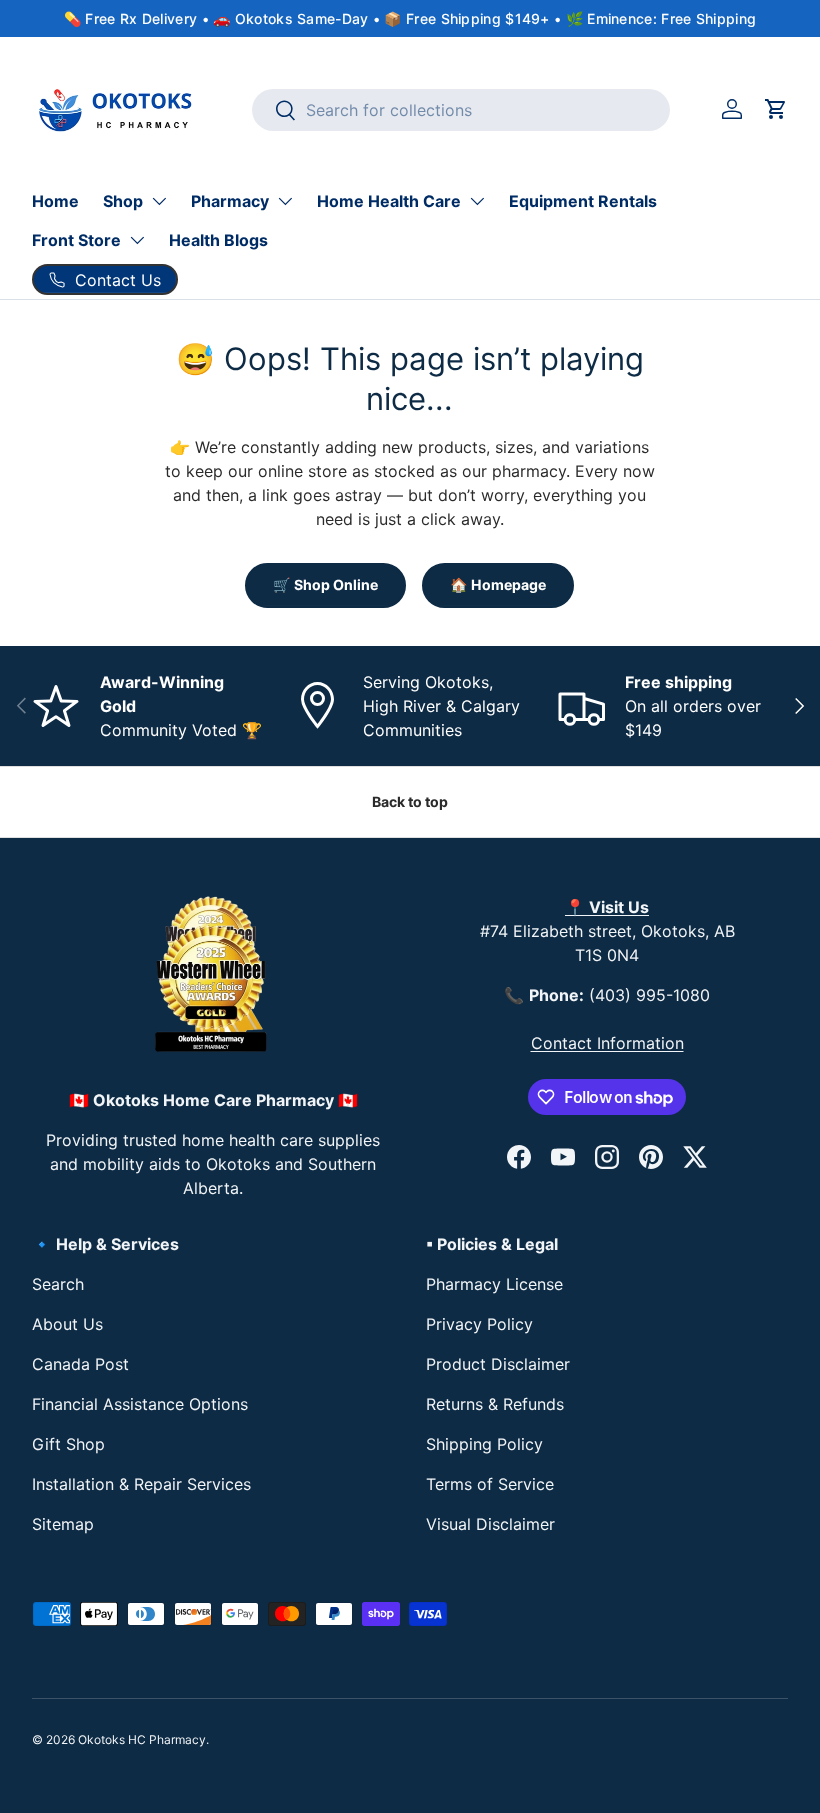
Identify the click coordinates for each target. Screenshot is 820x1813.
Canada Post (80, 1364)
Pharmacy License (494, 1284)
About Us (67, 1324)
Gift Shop (68, 1444)
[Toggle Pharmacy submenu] (285, 201)
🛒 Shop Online (325, 584)
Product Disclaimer (498, 1364)
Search (58, 1284)
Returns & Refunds (495, 1404)
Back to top (410, 801)
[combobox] (461, 110)
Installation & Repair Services (141, 1484)
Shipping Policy (484, 1444)
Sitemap (63, 1524)
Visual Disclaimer (490, 1524)
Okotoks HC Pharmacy (142, 1739)
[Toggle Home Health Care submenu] (477, 201)
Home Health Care (389, 201)
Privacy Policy (479, 1324)
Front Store (76, 240)
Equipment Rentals (583, 201)
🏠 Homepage (498, 584)
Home (55, 201)
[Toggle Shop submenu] (159, 201)
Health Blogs (218, 240)
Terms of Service (490, 1484)
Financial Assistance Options (140, 1404)
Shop (123, 201)
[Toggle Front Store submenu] (137, 240)
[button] (776, 109)
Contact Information (607, 1043)
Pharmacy (230, 201)
